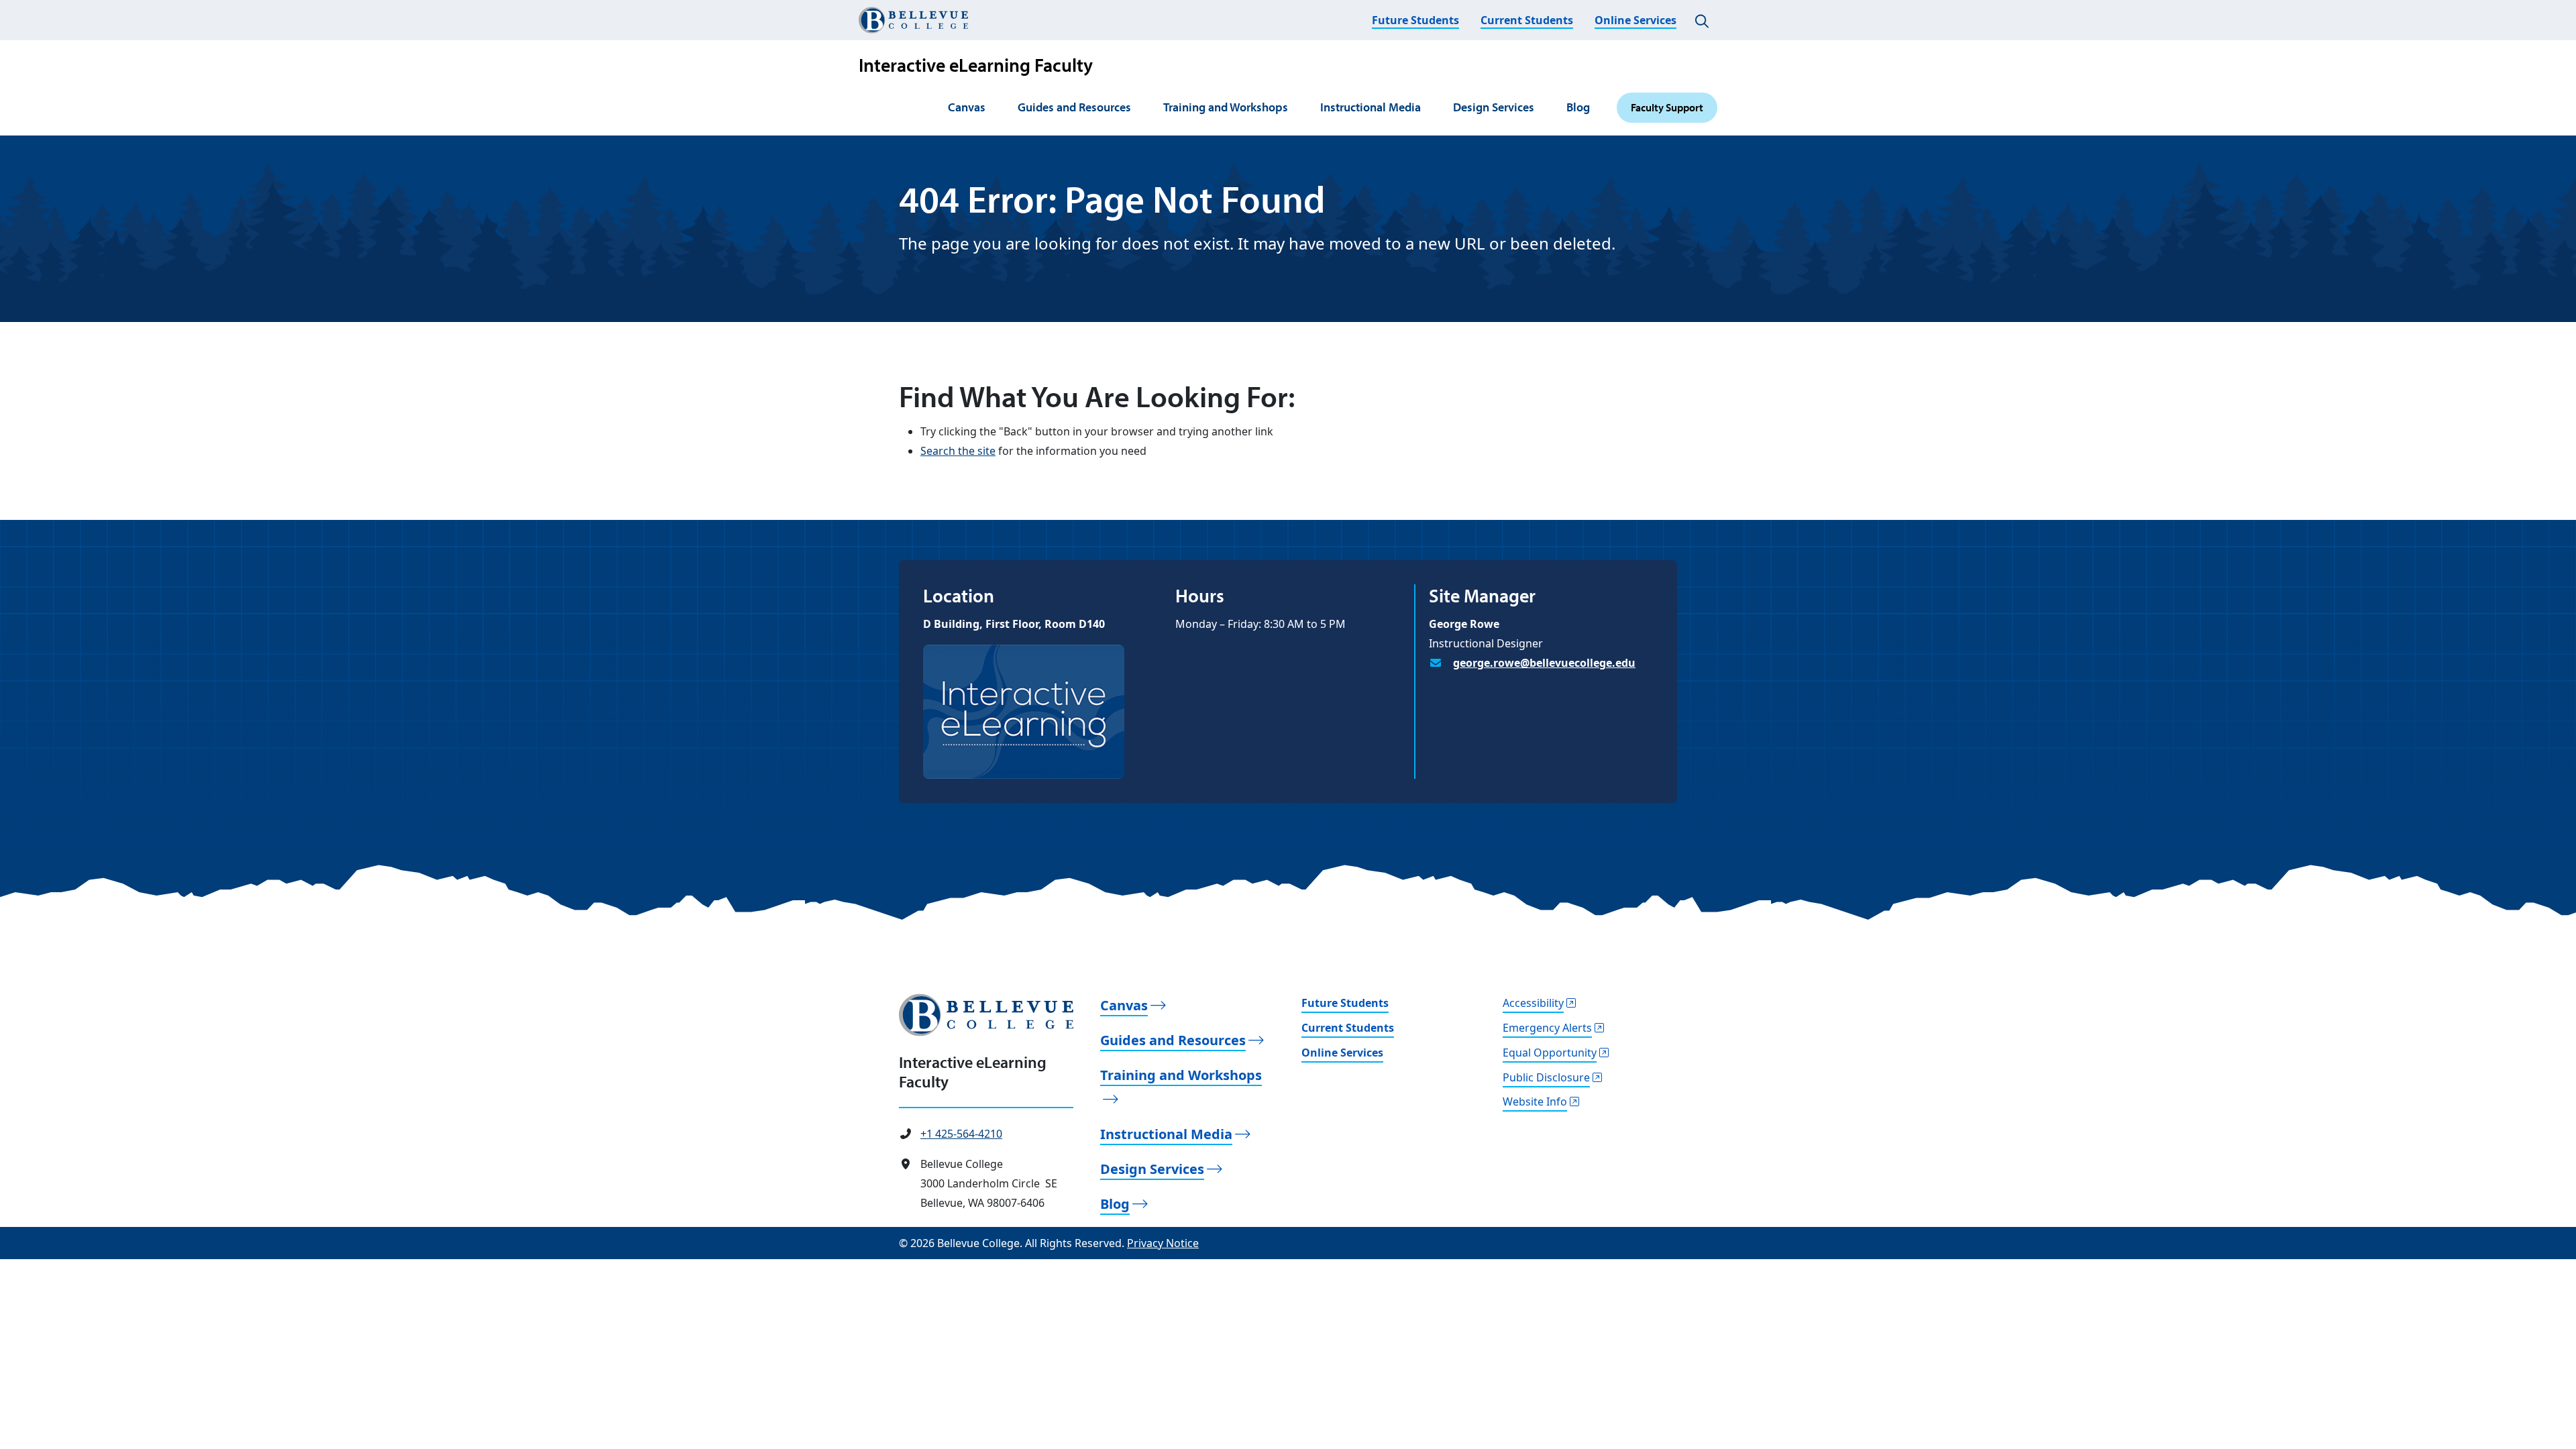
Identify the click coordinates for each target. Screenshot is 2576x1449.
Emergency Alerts (1547, 1028)
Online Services (1635, 20)
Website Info (1535, 1102)
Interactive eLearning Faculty (976, 65)
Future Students (1415, 20)
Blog (1578, 107)
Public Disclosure (1546, 1077)
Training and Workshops (1226, 107)
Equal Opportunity (1550, 1053)
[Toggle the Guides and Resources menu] (1138, 108)
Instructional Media (1371, 107)
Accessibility (1533, 1003)
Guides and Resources (1074, 107)
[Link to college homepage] (986, 1015)
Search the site (958, 451)
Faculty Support (1667, 107)
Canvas (967, 107)
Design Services (1494, 107)
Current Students (1527, 20)
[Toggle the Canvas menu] (993, 108)
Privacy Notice (1163, 1243)
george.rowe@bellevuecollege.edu (1544, 663)
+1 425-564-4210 (961, 1134)
